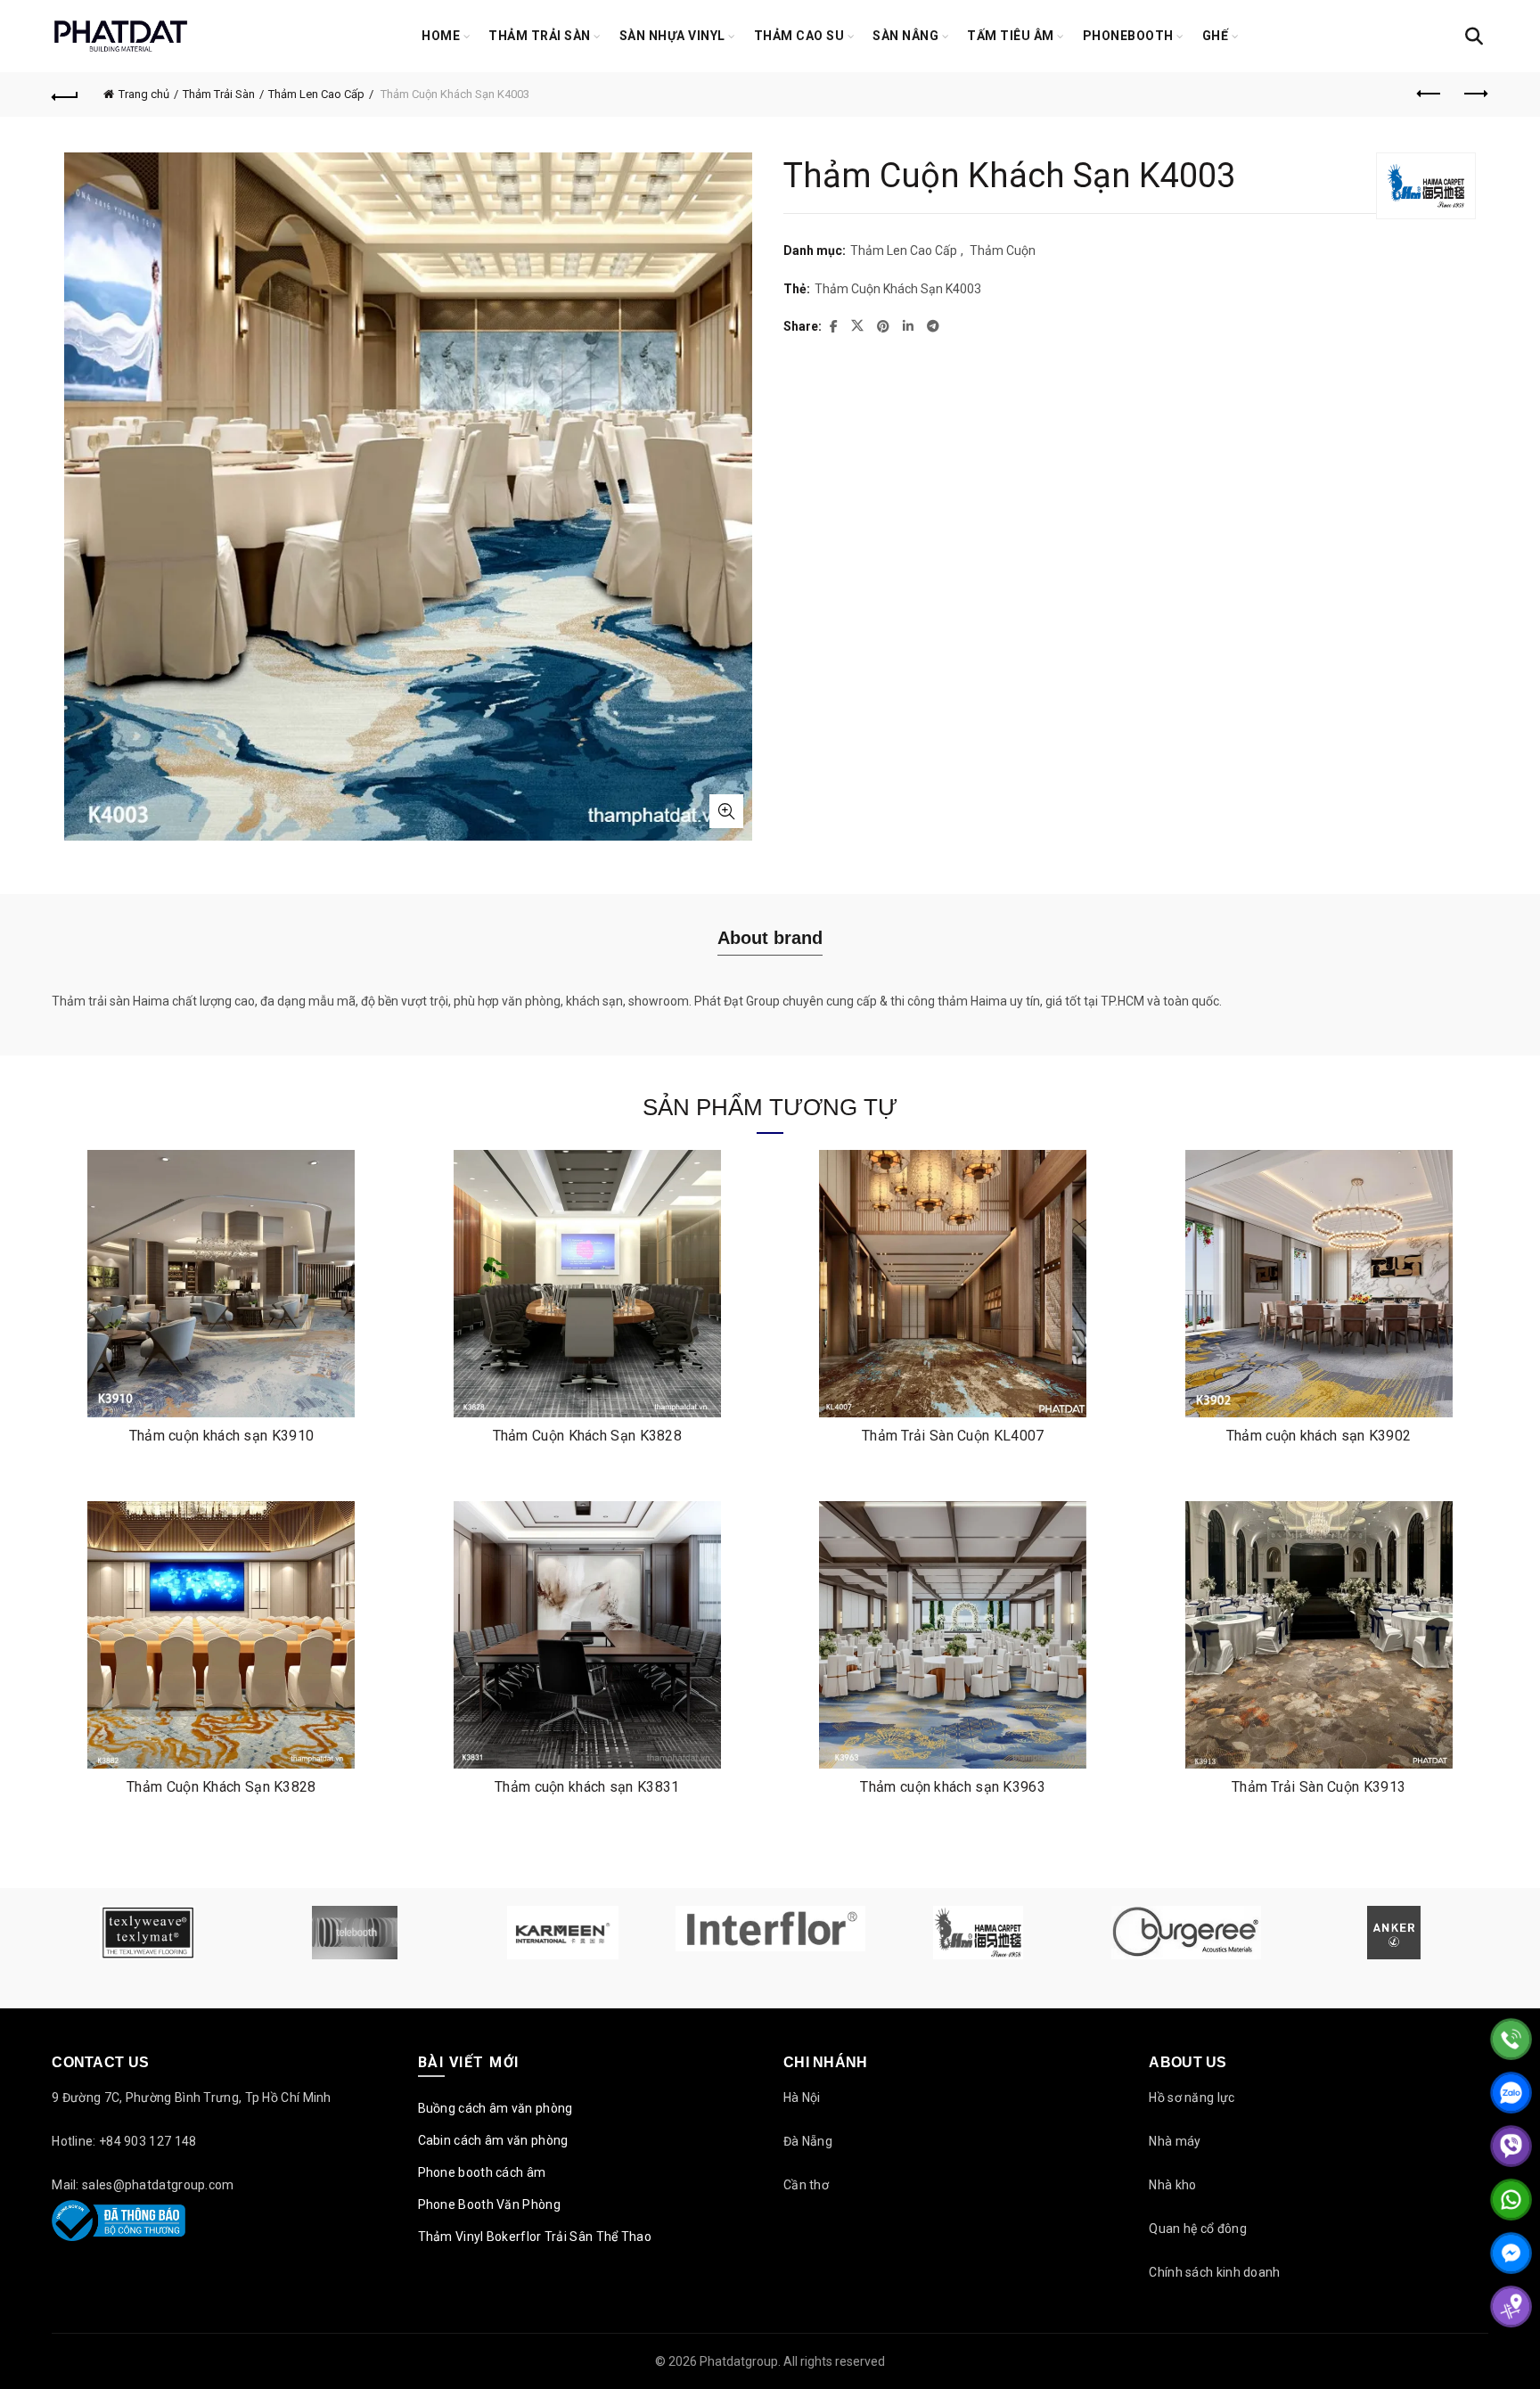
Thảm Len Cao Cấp (316, 94)
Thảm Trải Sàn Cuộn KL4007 (953, 1436)
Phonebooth (1128, 36)
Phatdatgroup (739, 2361)
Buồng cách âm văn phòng (496, 2108)
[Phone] (1511, 2039)
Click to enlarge (726, 811)
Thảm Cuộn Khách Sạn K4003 (898, 289)
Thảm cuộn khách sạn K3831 (587, 1787)
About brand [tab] (770, 938)
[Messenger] (1511, 2253)
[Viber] (1511, 2146)
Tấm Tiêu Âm (1011, 36)
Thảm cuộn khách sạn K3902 (1319, 1436)
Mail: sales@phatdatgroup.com (143, 2185)
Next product (1475, 94)
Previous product (1430, 94)
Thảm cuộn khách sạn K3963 (953, 1787)
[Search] (1474, 37)
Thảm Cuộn (1003, 250)
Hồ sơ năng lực (1192, 2098)
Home (441, 36)
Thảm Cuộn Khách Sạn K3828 (588, 1436)
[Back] (65, 94)
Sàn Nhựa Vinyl (672, 36)
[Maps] (1511, 2307)
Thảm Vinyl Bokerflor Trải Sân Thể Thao (535, 2237)
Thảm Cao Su (799, 36)
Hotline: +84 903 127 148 (124, 2141)
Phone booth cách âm (482, 2172)
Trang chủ (144, 94)
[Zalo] (1511, 2093)
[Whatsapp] (1511, 2200)
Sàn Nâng (905, 36)
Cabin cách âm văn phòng (493, 2140)
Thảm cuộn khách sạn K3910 (222, 1436)
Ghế (1216, 36)
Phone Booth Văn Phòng (489, 2204)
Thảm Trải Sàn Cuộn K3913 (1319, 1787)
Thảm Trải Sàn (540, 36)
